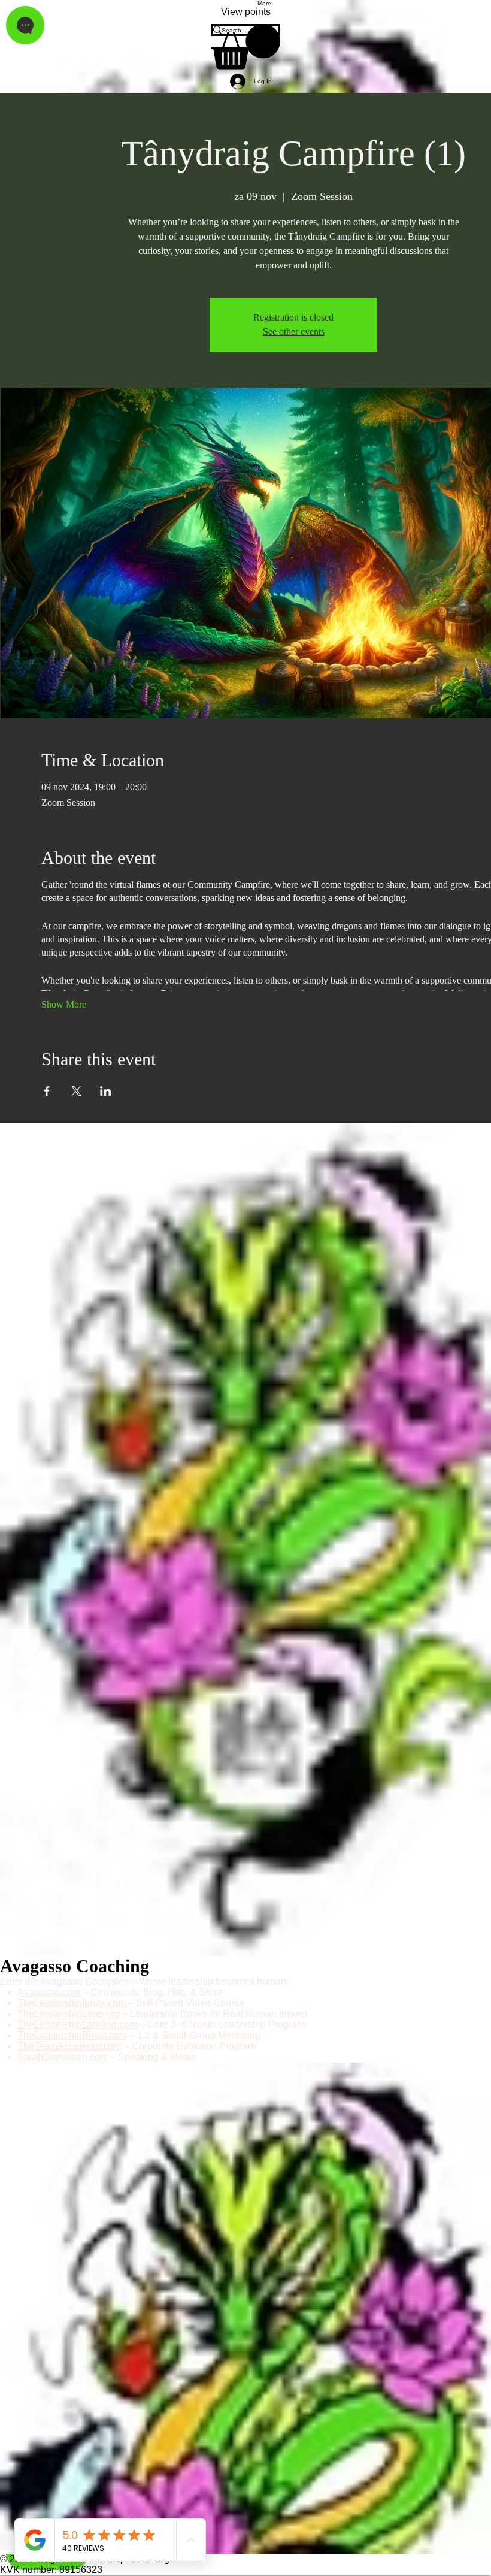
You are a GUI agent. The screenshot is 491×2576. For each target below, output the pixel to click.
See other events (294, 332)
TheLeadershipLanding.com (77, 2025)
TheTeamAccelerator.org (69, 2046)
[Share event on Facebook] (47, 1091)
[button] (246, 47)
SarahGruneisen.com (63, 2057)
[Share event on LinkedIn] (106, 1091)
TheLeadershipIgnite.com (73, 2003)
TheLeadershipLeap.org (69, 2014)
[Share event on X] (76, 1091)
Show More (64, 1004)
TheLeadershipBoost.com (72, 2035)
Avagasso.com (49, 1992)
